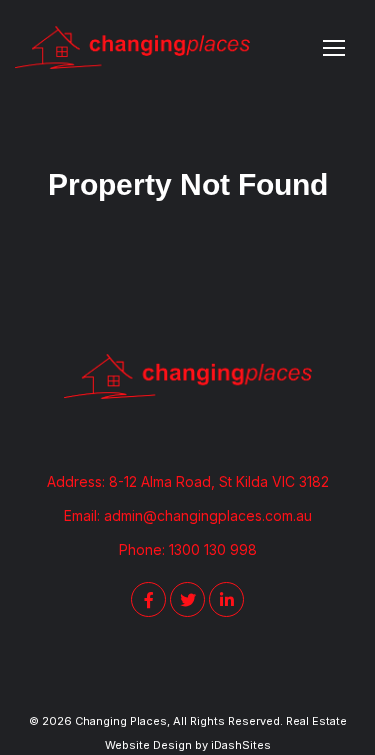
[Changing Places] (132, 47)
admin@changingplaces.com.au (208, 515)
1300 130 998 (213, 549)
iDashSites (241, 745)
